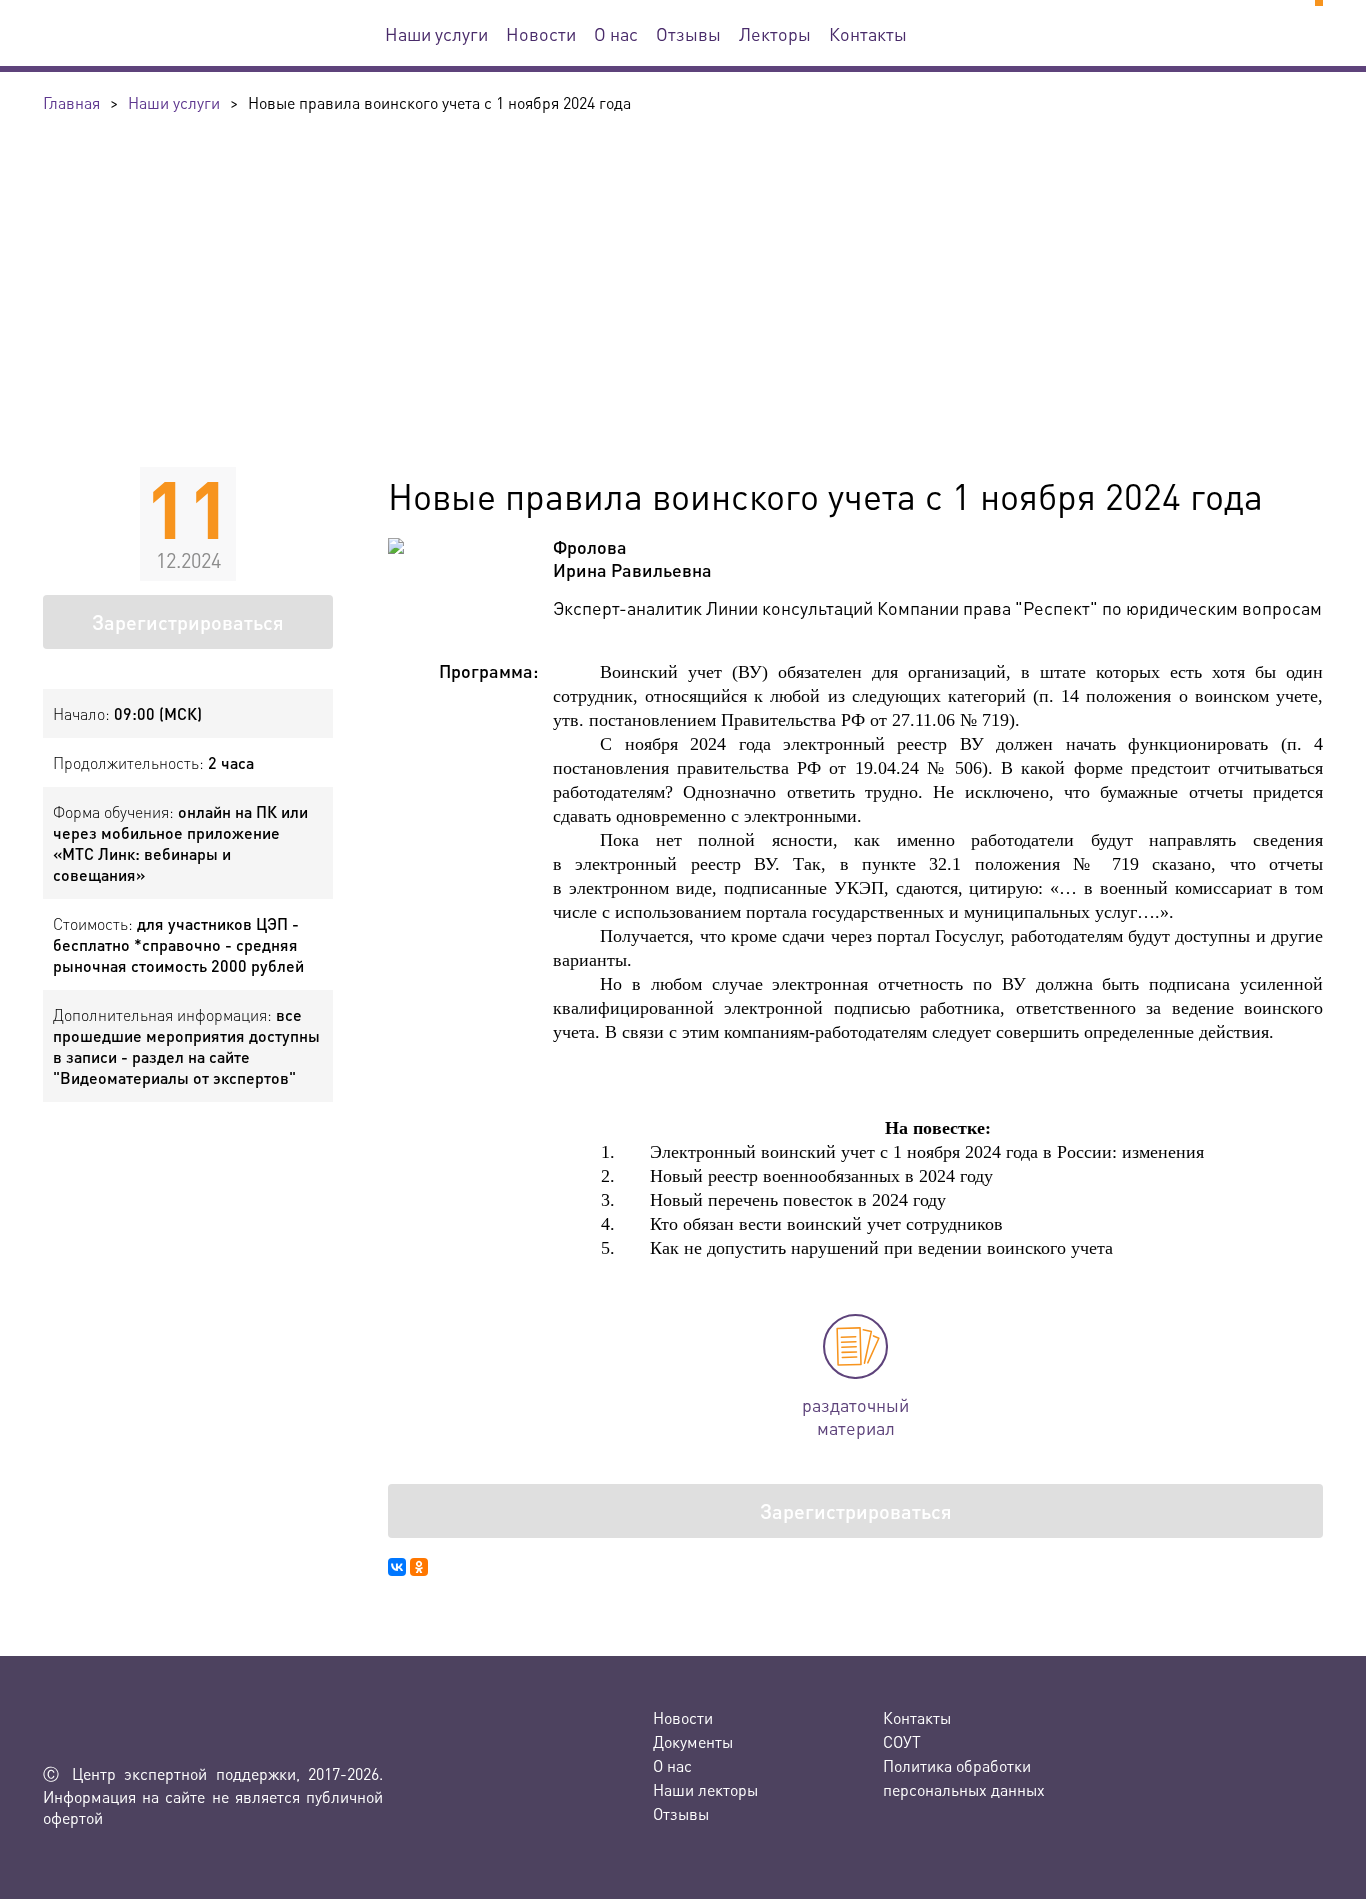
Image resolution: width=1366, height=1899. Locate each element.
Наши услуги (436, 33)
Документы (693, 1741)
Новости (541, 33)
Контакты (868, 33)
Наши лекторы (705, 1789)
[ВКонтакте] (397, 1567)
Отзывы (688, 33)
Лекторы (775, 33)
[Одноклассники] (419, 1567)
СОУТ (902, 1741)
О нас (616, 33)
